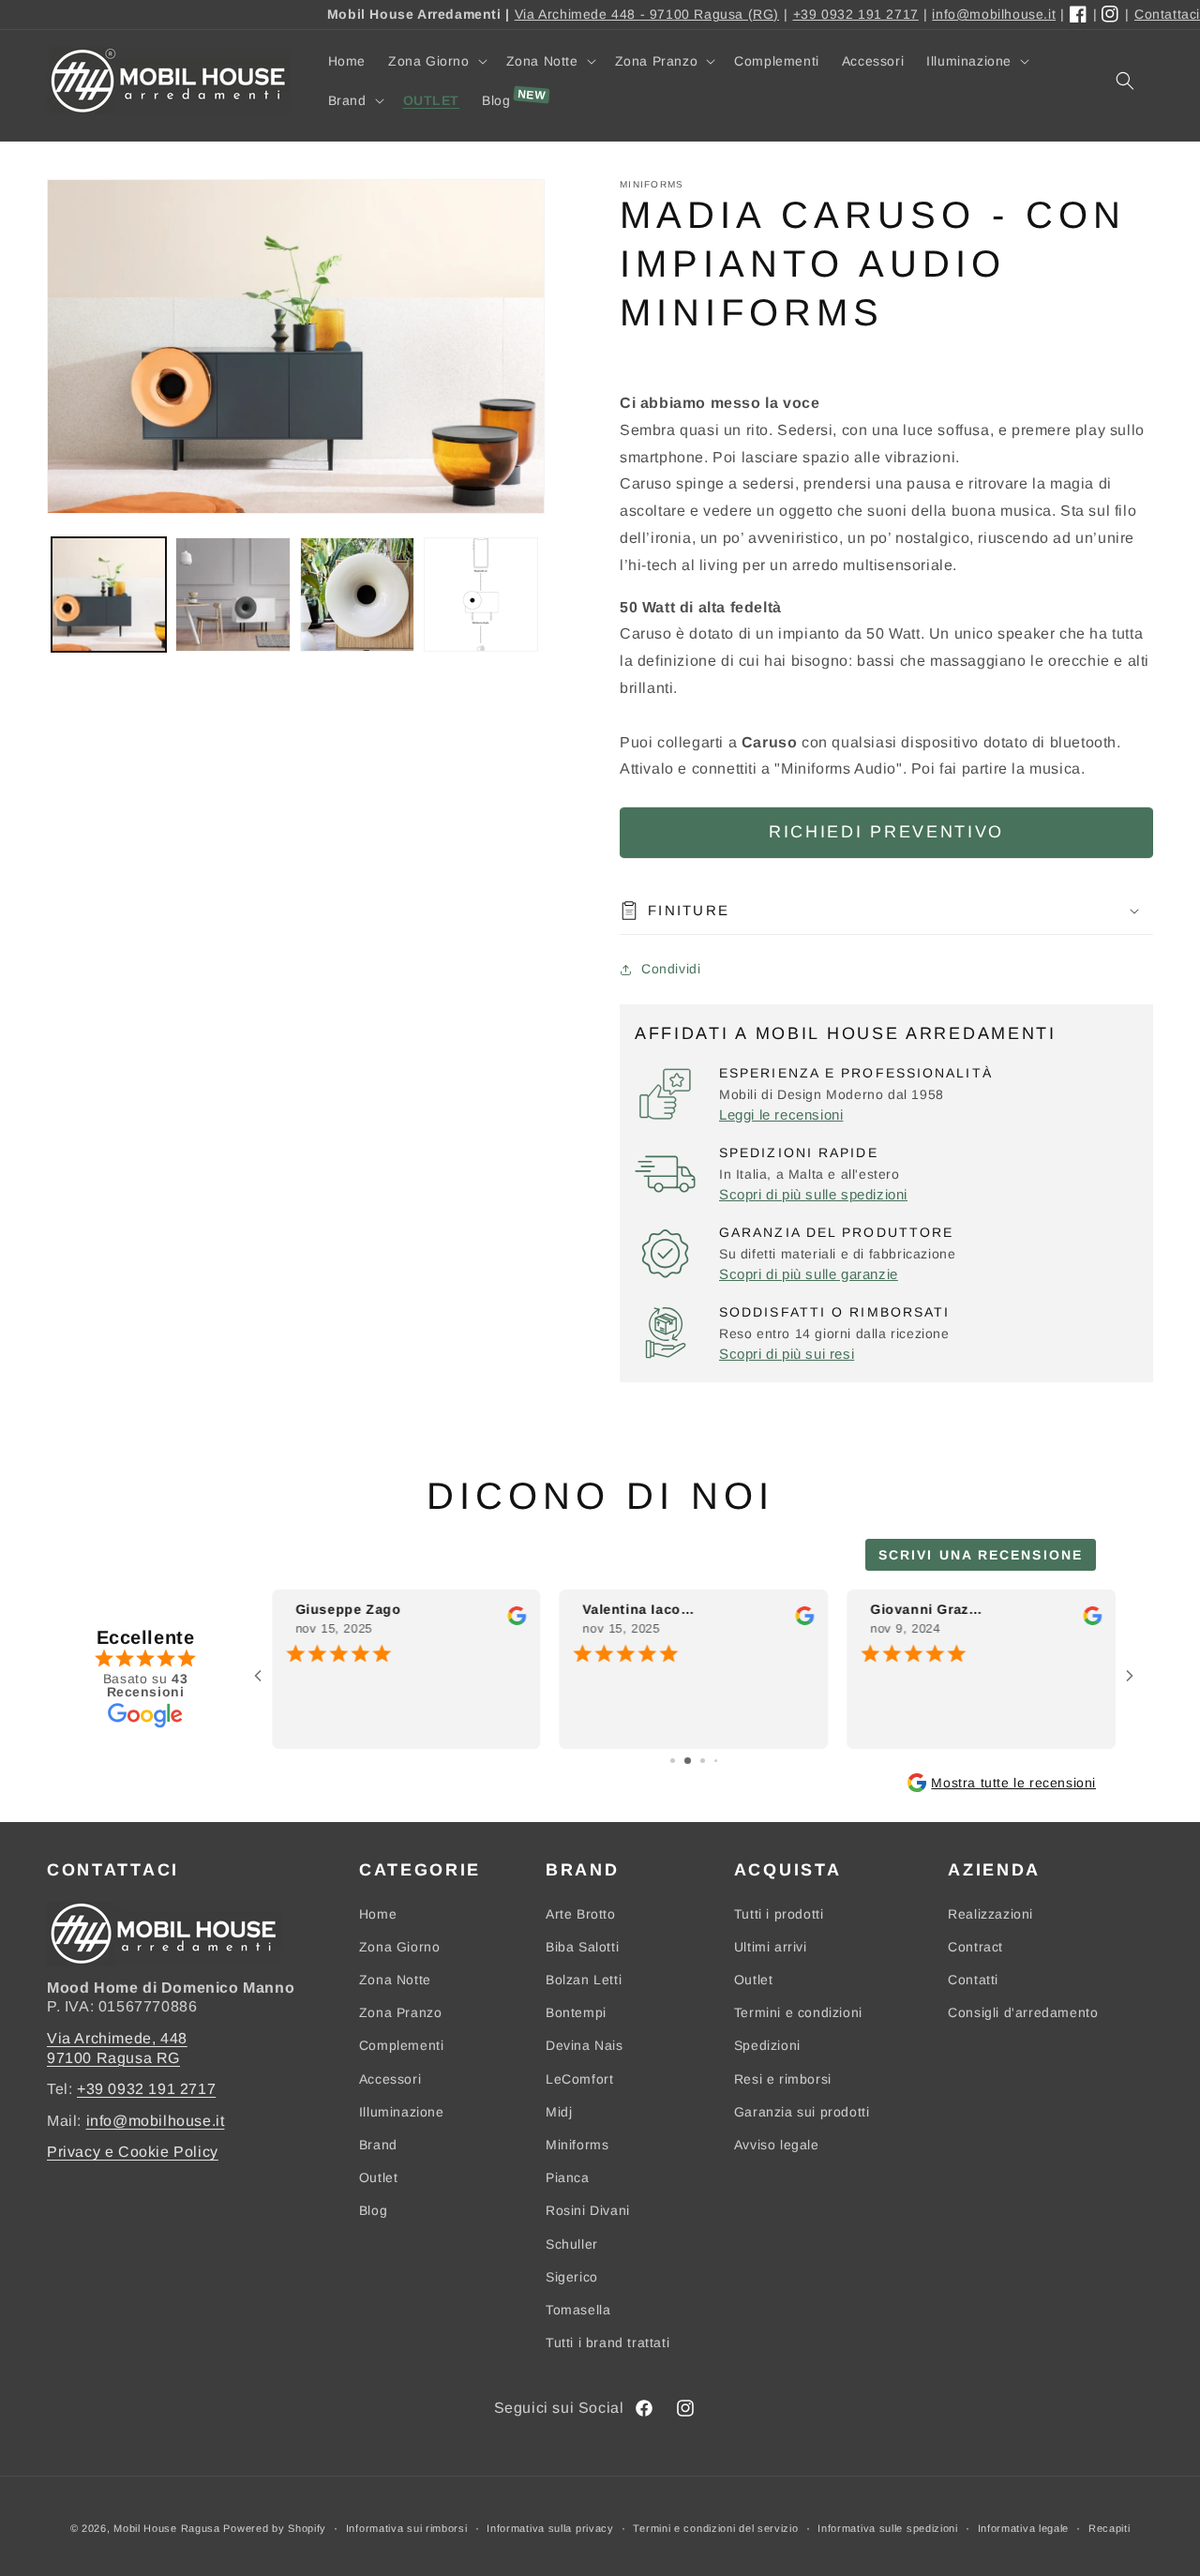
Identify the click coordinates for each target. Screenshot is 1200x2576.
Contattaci (1167, 14)
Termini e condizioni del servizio (715, 2528)
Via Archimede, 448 (117, 2038)
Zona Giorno (400, 1947)
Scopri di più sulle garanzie (809, 1274)
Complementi (402, 2045)
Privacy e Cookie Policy (133, 2152)
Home (378, 1914)
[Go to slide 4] (716, 1761)
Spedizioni (767, 2045)
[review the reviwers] (517, 1621)
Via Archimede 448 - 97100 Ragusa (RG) (647, 14)
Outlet (379, 2177)
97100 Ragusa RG (113, 2058)
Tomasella (578, 2310)
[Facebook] (1079, 15)
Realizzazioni (990, 1914)
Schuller (572, 2244)
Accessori (390, 2079)
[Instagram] (1111, 15)
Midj (559, 2112)
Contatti (973, 1980)
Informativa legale (1024, 2528)
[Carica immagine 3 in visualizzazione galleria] (357, 595)
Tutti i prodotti (779, 1914)
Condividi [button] (671, 969)
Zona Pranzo (401, 2012)
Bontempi (576, 2012)
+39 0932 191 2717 (856, 14)
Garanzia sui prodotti (802, 2112)
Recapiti (1110, 2528)
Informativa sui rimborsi (407, 2528)
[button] (436, 61)
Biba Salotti (582, 1947)
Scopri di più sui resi (787, 1354)
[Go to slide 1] (673, 1761)
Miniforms (577, 2145)
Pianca (568, 2177)
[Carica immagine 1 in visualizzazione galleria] (109, 595)
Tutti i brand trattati (607, 2343)
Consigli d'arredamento (1023, 2012)
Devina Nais (585, 2045)
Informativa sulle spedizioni (888, 2528)
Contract (975, 1947)
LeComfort (579, 2079)
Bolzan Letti (584, 1980)
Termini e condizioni (798, 2012)
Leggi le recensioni (781, 1115)
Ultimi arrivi (771, 1947)
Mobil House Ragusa (167, 2528)
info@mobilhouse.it (994, 14)
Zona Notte (395, 1980)
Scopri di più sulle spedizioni (813, 1194)
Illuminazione (402, 2112)
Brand (378, 2145)
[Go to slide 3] (703, 1761)
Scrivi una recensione (981, 1555)
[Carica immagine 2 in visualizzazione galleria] (232, 595)
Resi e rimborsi (783, 2079)
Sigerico (572, 2277)
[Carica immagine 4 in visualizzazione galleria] (481, 595)
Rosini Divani (588, 2210)
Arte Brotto (581, 1914)
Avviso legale (777, 2145)
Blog (373, 2210)
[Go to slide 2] (688, 1761)
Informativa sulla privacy (550, 2528)
